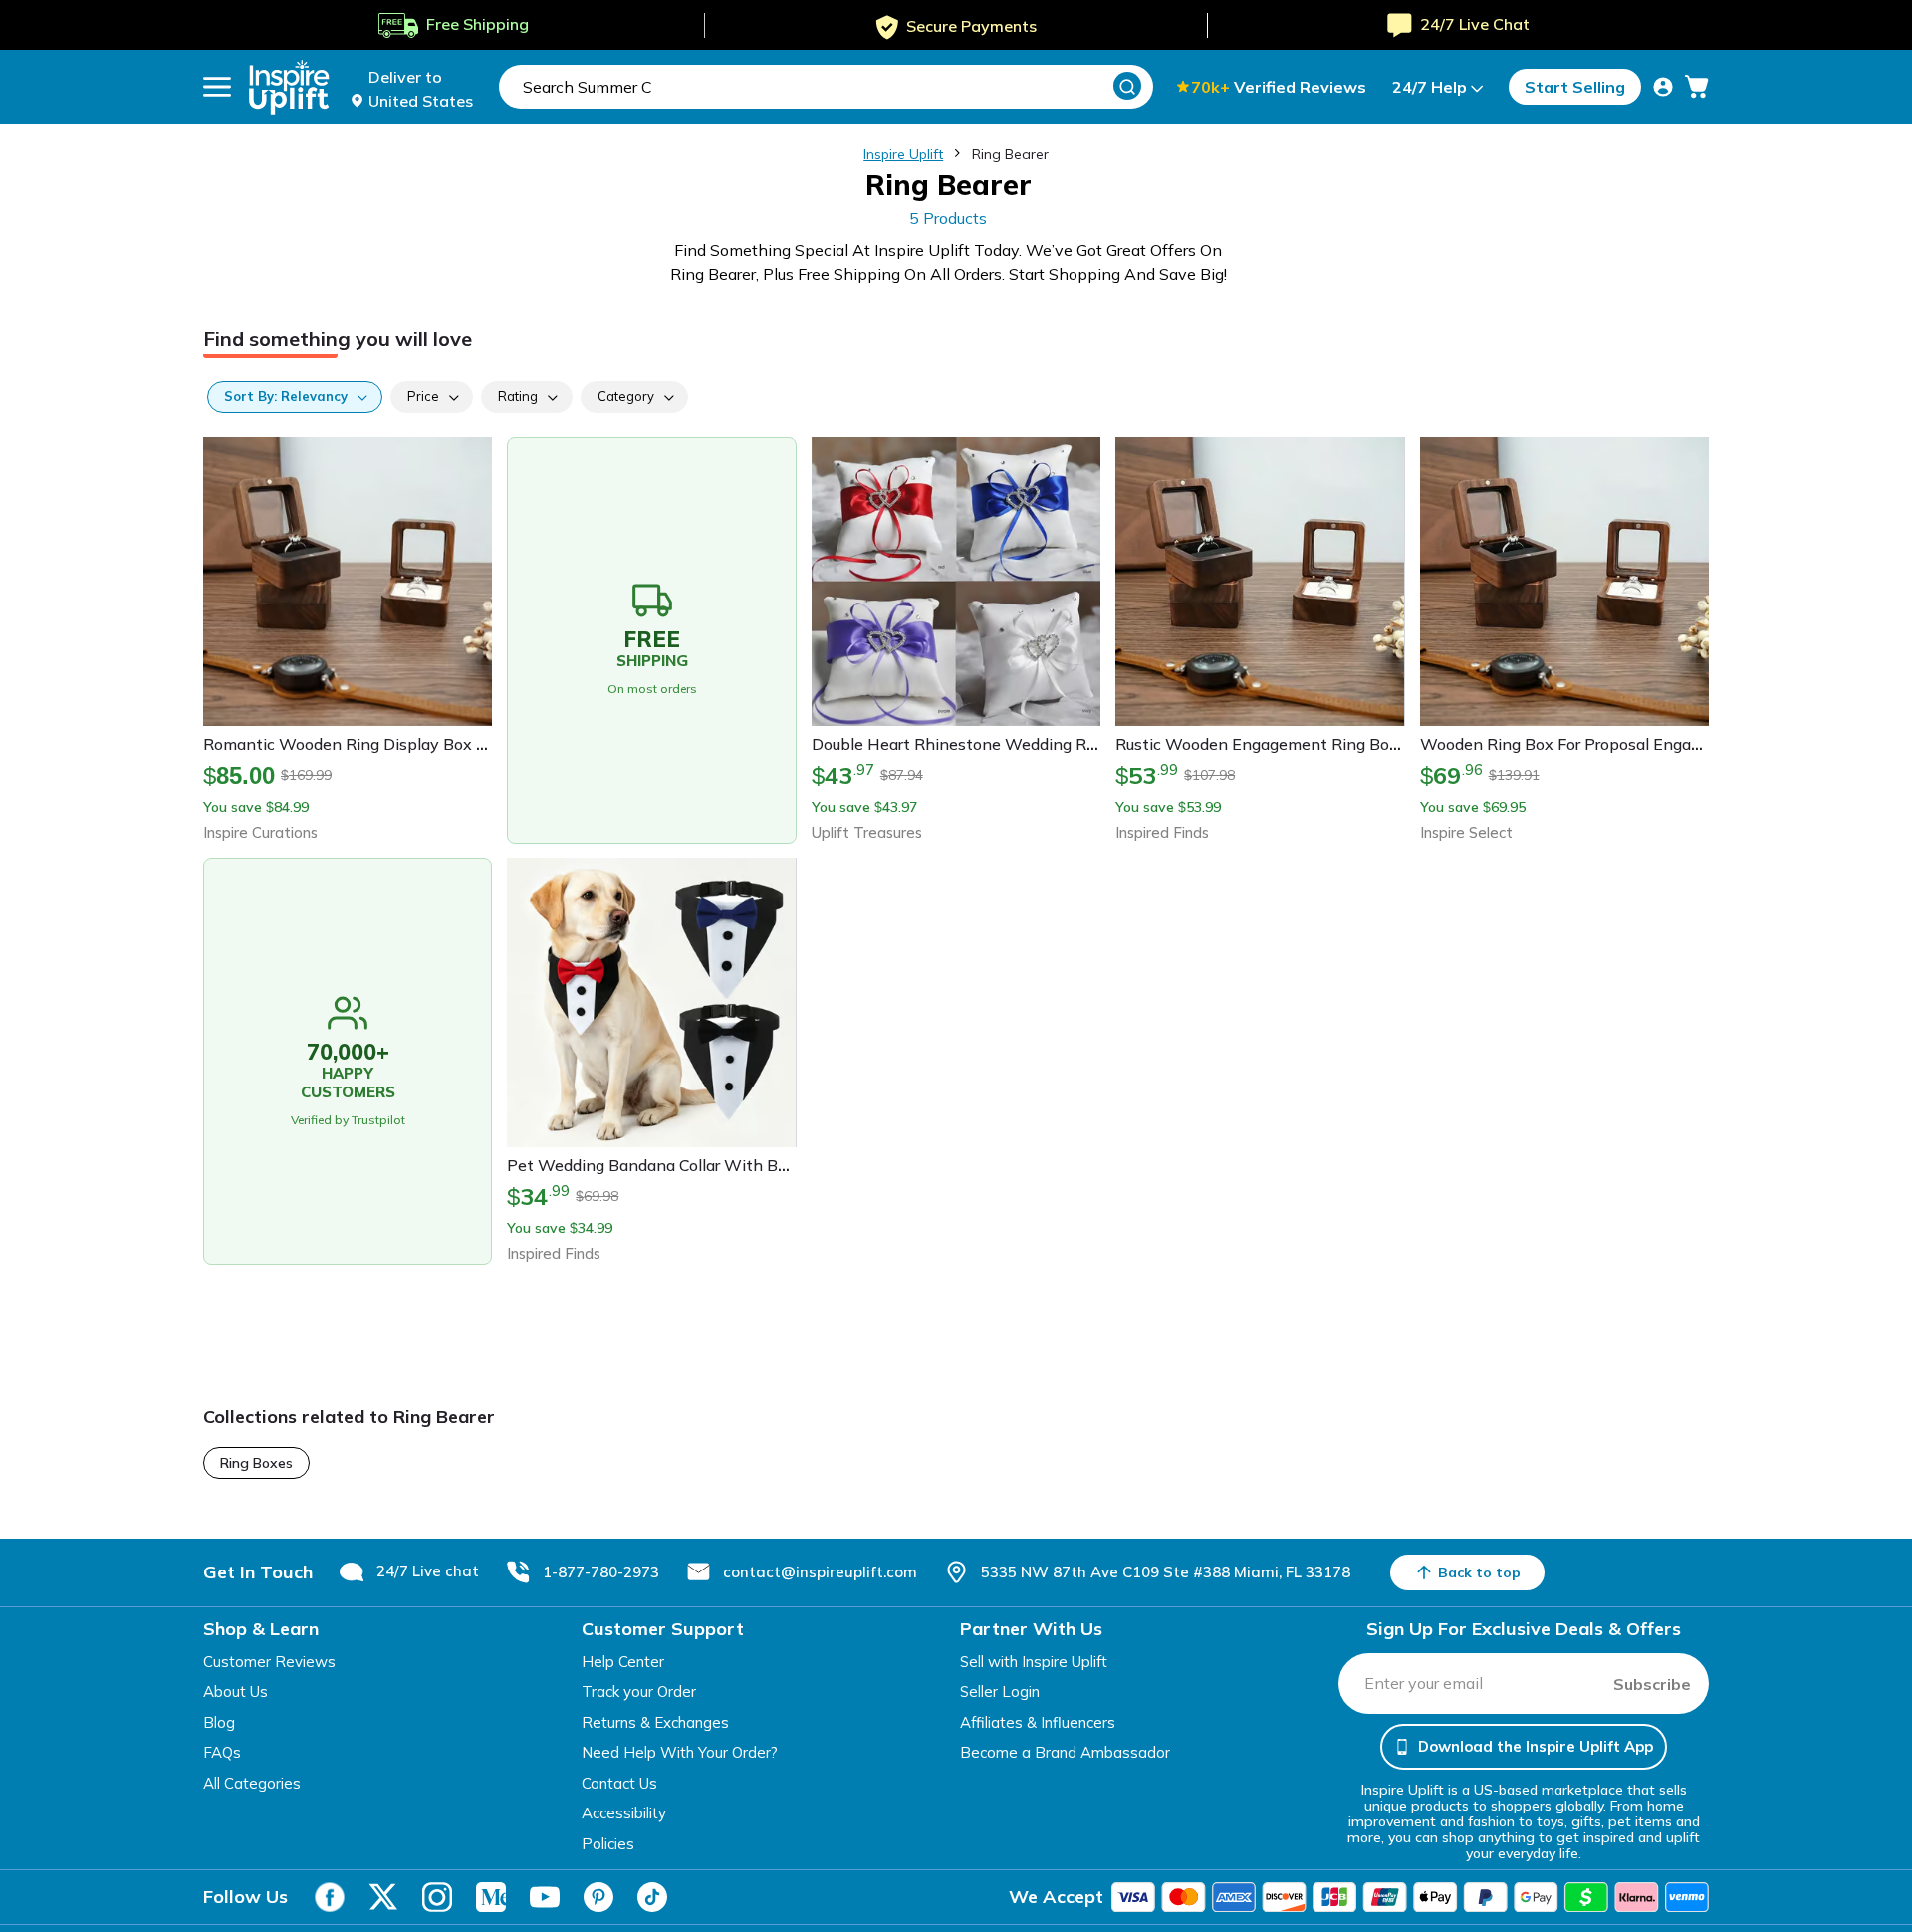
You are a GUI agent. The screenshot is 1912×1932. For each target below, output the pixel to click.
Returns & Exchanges (655, 1722)
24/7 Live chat (428, 1571)
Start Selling (1575, 87)
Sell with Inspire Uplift (1034, 1662)
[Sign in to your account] (1663, 87)
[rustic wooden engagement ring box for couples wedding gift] (55, 1863)
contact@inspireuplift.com (820, 1572)
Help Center (623, 1662)
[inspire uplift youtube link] (545, 1897)
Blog (219, 1722)
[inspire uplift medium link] (491, 1897)
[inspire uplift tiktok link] (652, 1897)
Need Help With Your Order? (680, 1752)
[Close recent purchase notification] (441, 1845)
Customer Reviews (269, 1662)
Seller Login (1000, 1691)
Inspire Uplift (903, 154)
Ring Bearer (1010, 154)
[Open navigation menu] (217, 87)
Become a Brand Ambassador (1065, 1752)
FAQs (222, 1752)
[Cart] (1697, 87)
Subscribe (1652, 1684)
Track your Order (639, 1691)
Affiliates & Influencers (1038, 1722)
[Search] (1127, 86)
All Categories (252, 1783)
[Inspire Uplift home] (289, 87)
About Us (236, 1691)
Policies (608, 1844)
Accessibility (624, 1813)
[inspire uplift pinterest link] (598, 1897)
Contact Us (619, 1783)
